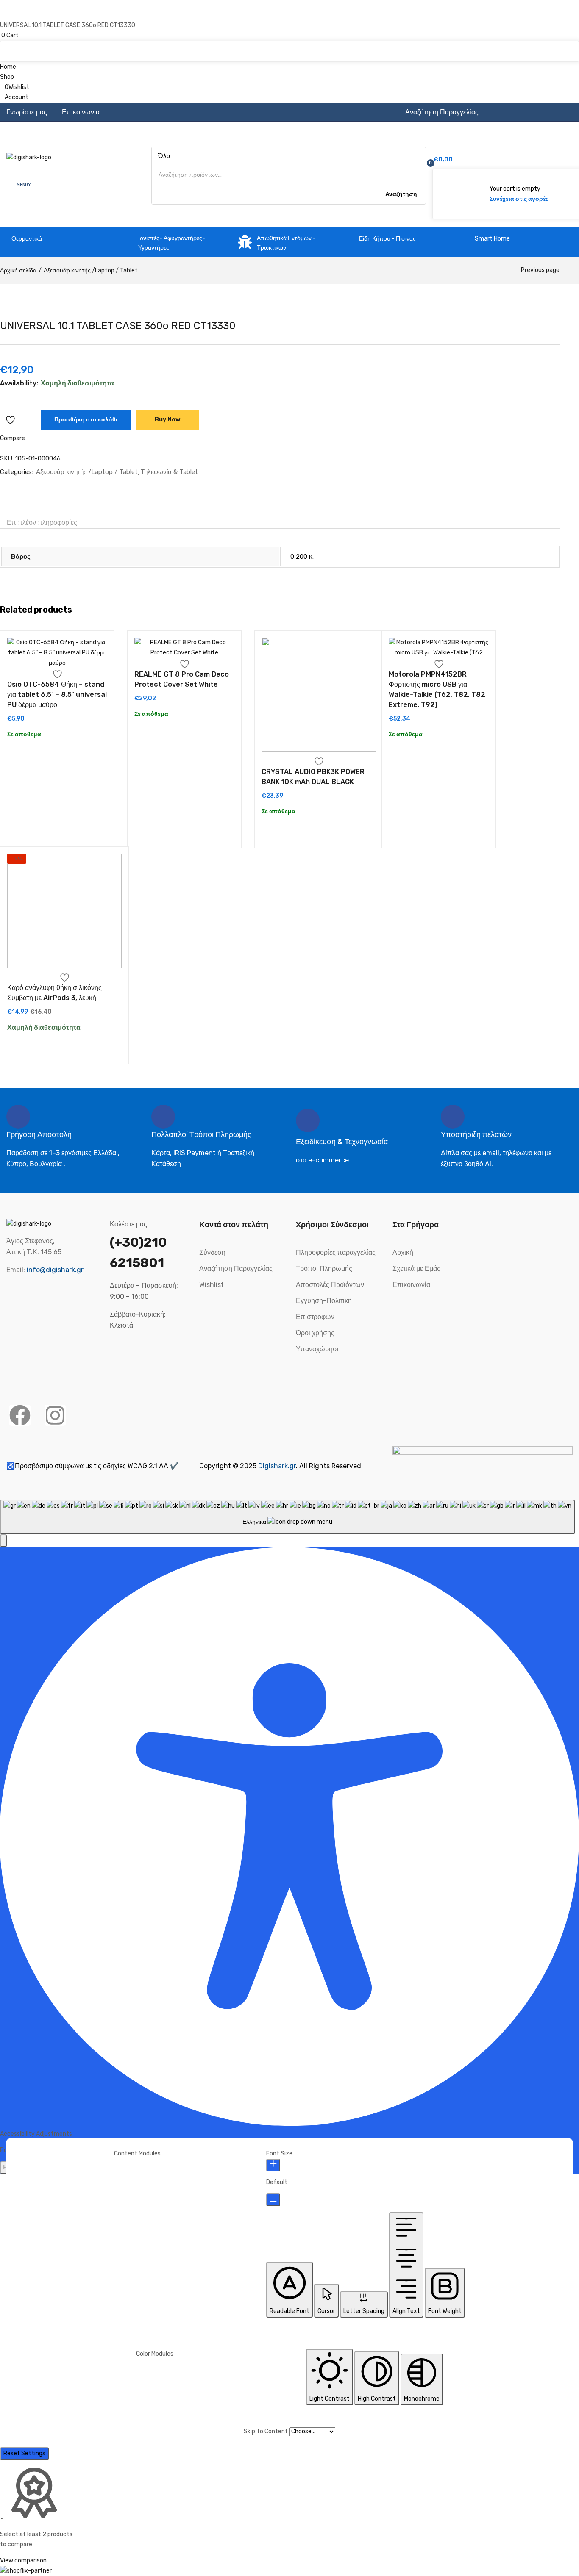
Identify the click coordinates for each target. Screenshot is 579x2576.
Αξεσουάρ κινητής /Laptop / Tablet (91, 270)
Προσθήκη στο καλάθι (86, 420)
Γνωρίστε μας (27, 112)
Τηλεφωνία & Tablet (169, 472)
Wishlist (212, 1285)
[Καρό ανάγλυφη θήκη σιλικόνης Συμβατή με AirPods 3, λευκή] (64, 912)
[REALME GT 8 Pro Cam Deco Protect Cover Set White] (184, 648)
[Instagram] (55, 1415)
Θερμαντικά (27, 239)
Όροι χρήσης (315, 1333)
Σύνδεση (212, 1252)
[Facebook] (20, 1415)
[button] (289, 36)
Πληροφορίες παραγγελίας (336, 1252)
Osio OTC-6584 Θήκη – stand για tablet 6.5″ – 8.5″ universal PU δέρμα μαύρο (57, 695)
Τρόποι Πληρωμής (324, 1269)
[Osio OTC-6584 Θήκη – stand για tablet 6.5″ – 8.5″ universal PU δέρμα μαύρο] (57, 653)
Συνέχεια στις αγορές (519, 199)
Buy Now (168, 420)
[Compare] (31, 420)
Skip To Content (266, 2431)
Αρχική (403, 1252)
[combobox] (287, 1517)
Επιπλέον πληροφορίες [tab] (42, 523)
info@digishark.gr (55, 1270)
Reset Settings (24, 2453)
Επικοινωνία (81, 112)
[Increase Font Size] (273, 2165)
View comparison (23, 2561)
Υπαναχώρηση (318, 1349)
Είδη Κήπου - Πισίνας (387, 239)
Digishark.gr (277, 1466)
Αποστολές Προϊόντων (330, 1285)
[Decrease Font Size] (273, 2200)
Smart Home (492, 239)
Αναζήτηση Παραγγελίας (442, 112)
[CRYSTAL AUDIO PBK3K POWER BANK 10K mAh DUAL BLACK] (319, 696)
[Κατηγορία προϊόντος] (128, 243)
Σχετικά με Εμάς (416, 1269)
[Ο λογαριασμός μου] (509, 141)
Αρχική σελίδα (18, 270)
